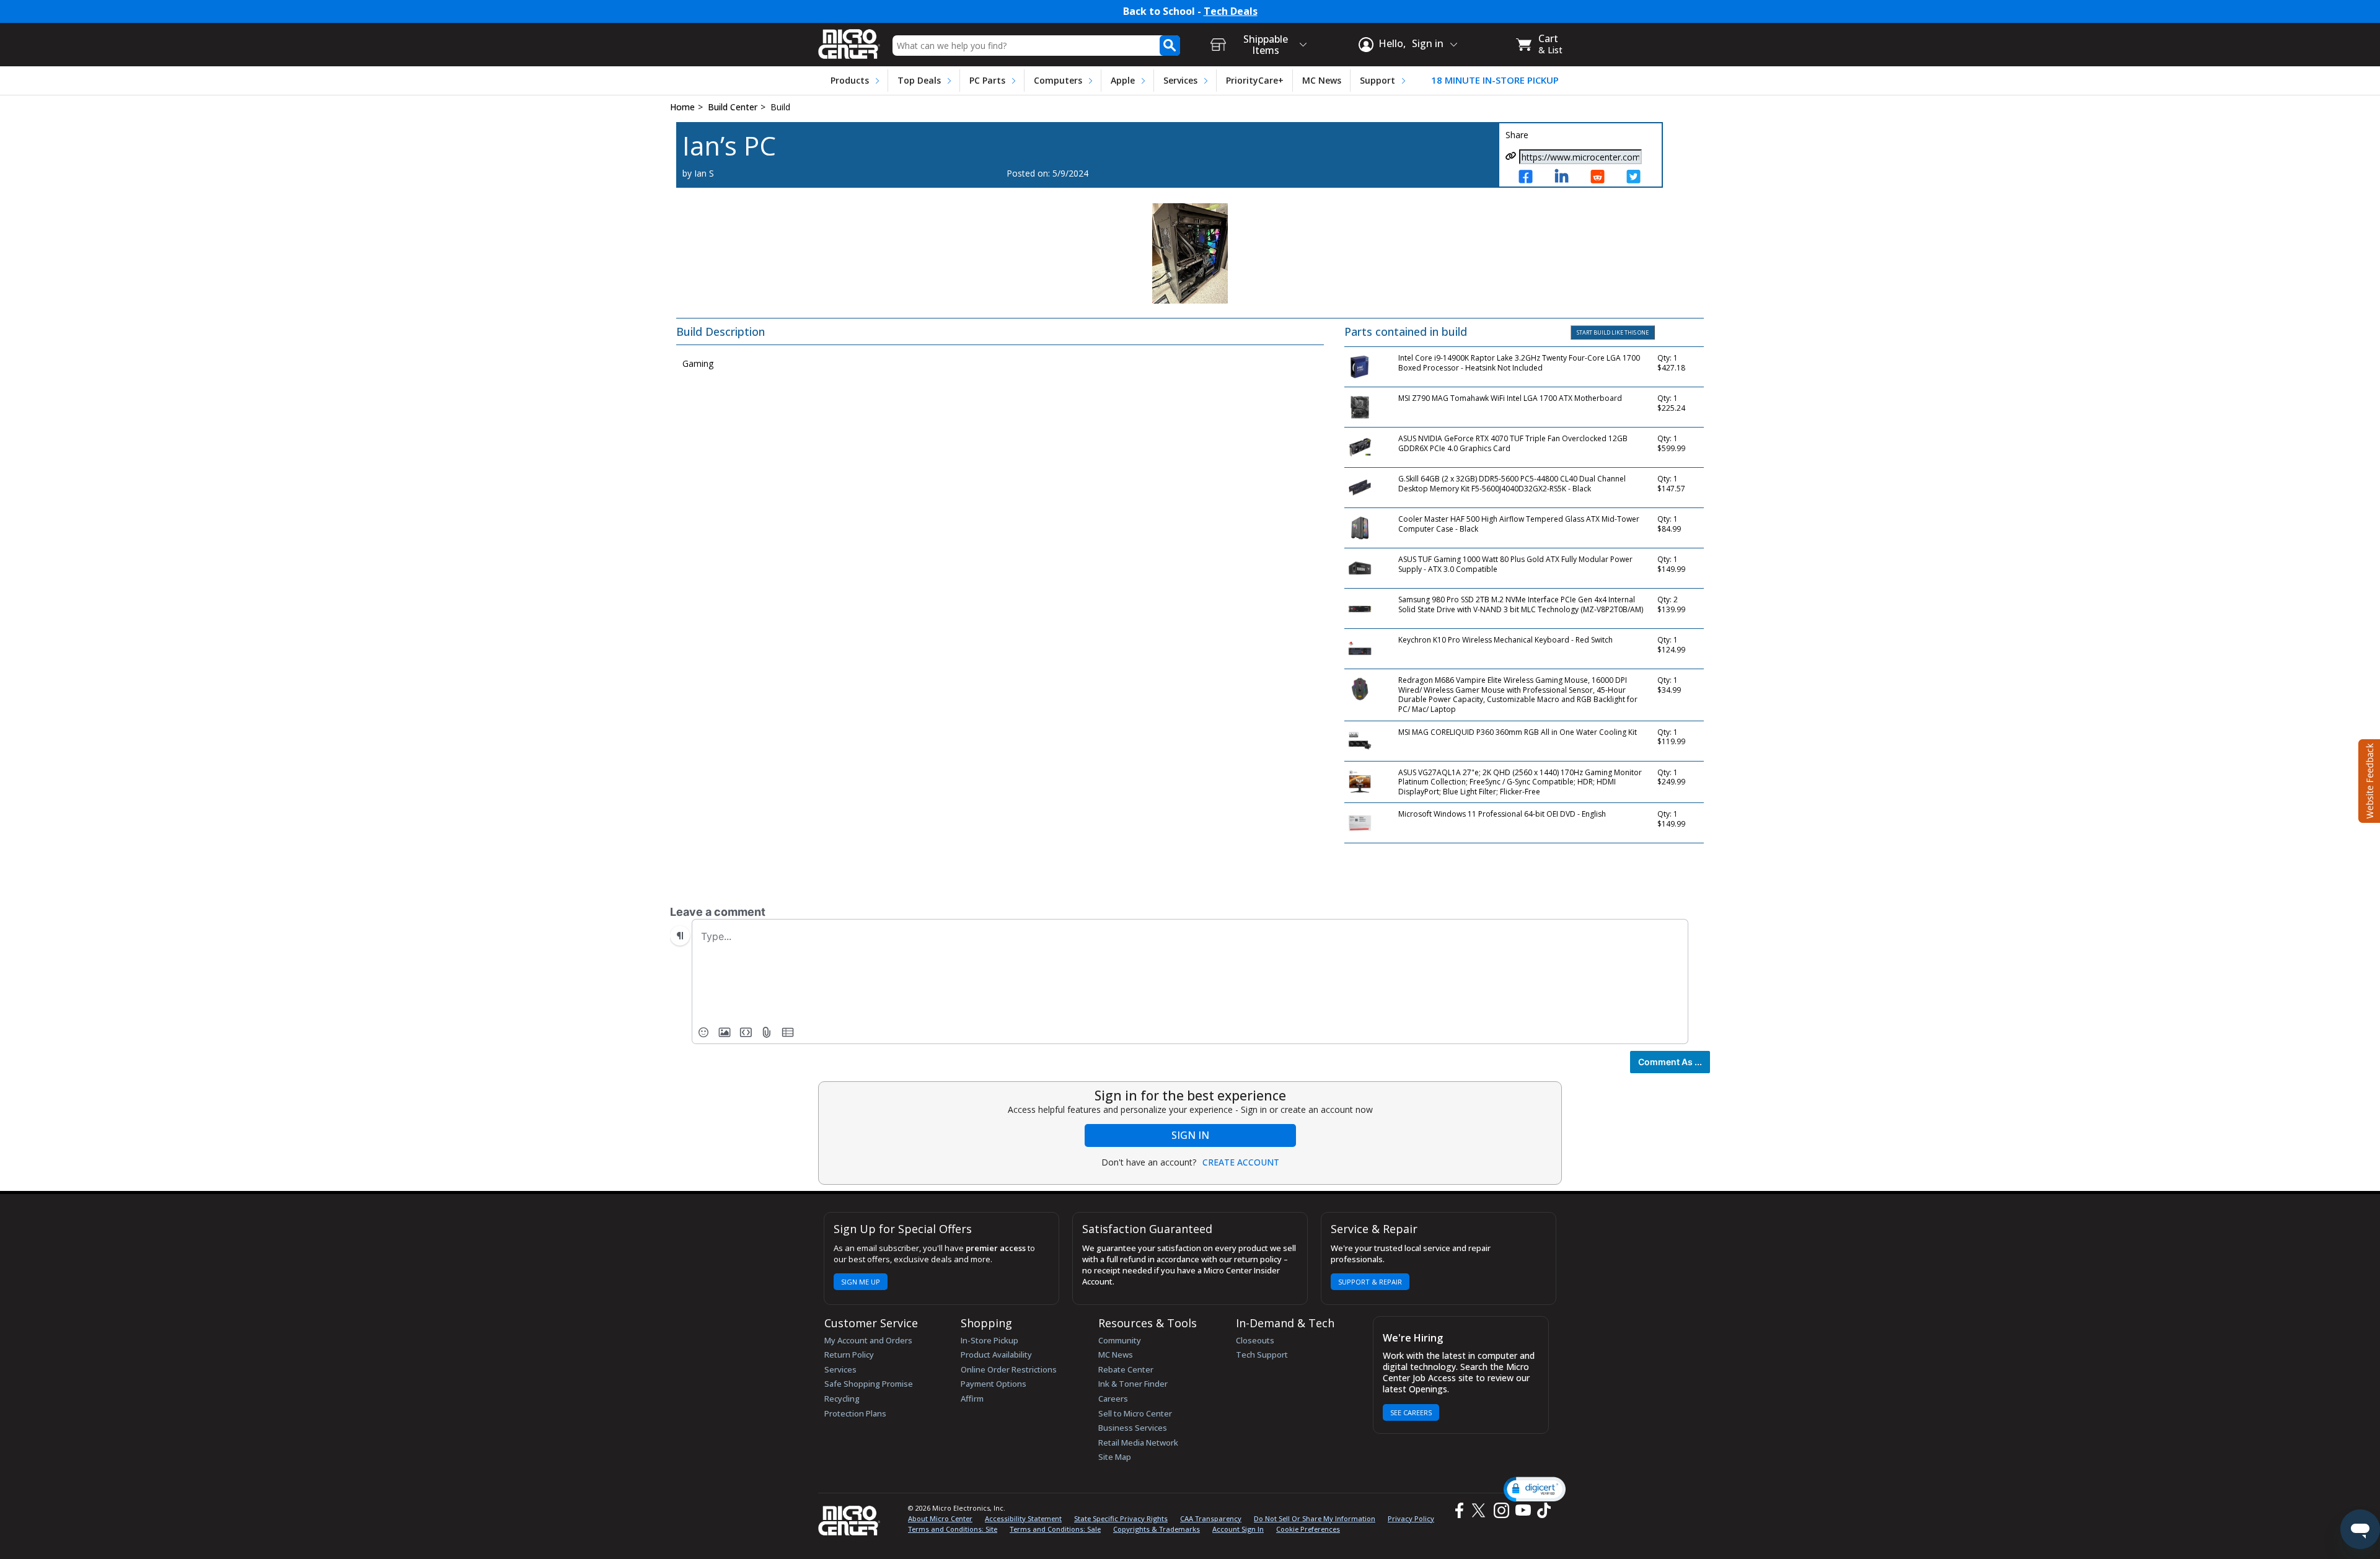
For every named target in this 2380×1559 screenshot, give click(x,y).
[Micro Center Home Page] (849, 40)
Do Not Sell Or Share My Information (1315, 1518)
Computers (1058, 80)
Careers (1113, 1399)
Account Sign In (1238, 1529)
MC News (1322, 80)
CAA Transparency (1211, 1518)
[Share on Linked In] (1566, 178)
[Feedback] (2368, 779)
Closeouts (1255, 1340)
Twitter (1480, 1510)
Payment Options (994, 1384)
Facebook (1458, 1510)
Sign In (1190, 1135)
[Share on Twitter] (1638, 178)
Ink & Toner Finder (1133, 1384)
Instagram (1501, 1510)
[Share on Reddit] (1602, 178)
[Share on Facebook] (1530, 178)
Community (1120, 1340)
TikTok (1541, 1510)
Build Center (733, 107)
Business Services (1133, 1428)
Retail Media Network (1138, 1443)
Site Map (1115, 1457)
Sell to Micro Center (1135, 1413)
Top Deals (919, 80)
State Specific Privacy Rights (1121, 1518)
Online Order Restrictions (1009, 1369)
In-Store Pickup (989, 1340)
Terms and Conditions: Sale (1055, 1529)
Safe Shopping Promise (869, 1384)
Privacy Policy (1411, 1518)
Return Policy (849, 1355)
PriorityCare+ (1255, 80)
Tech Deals (1231, 11)
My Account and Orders (868, 1340)
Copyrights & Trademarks (1157, 1529)
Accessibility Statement (1023, 1518)
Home (682, 107)
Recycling (842, 1399)
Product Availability (996, 1355)
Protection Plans (855, 1413)
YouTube (1523, 1510)
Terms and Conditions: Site (953, 1529)
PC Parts (987, 80)
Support (1377, 80)
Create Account (1241, 1162)
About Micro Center (940, 1518)
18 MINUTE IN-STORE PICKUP (1495, 80)
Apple (1123, 80)
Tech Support (1262, 1355)
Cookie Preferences (1308, 1529)
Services (1180, 80)
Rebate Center (1126, 1369)
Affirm (972, 1399)
